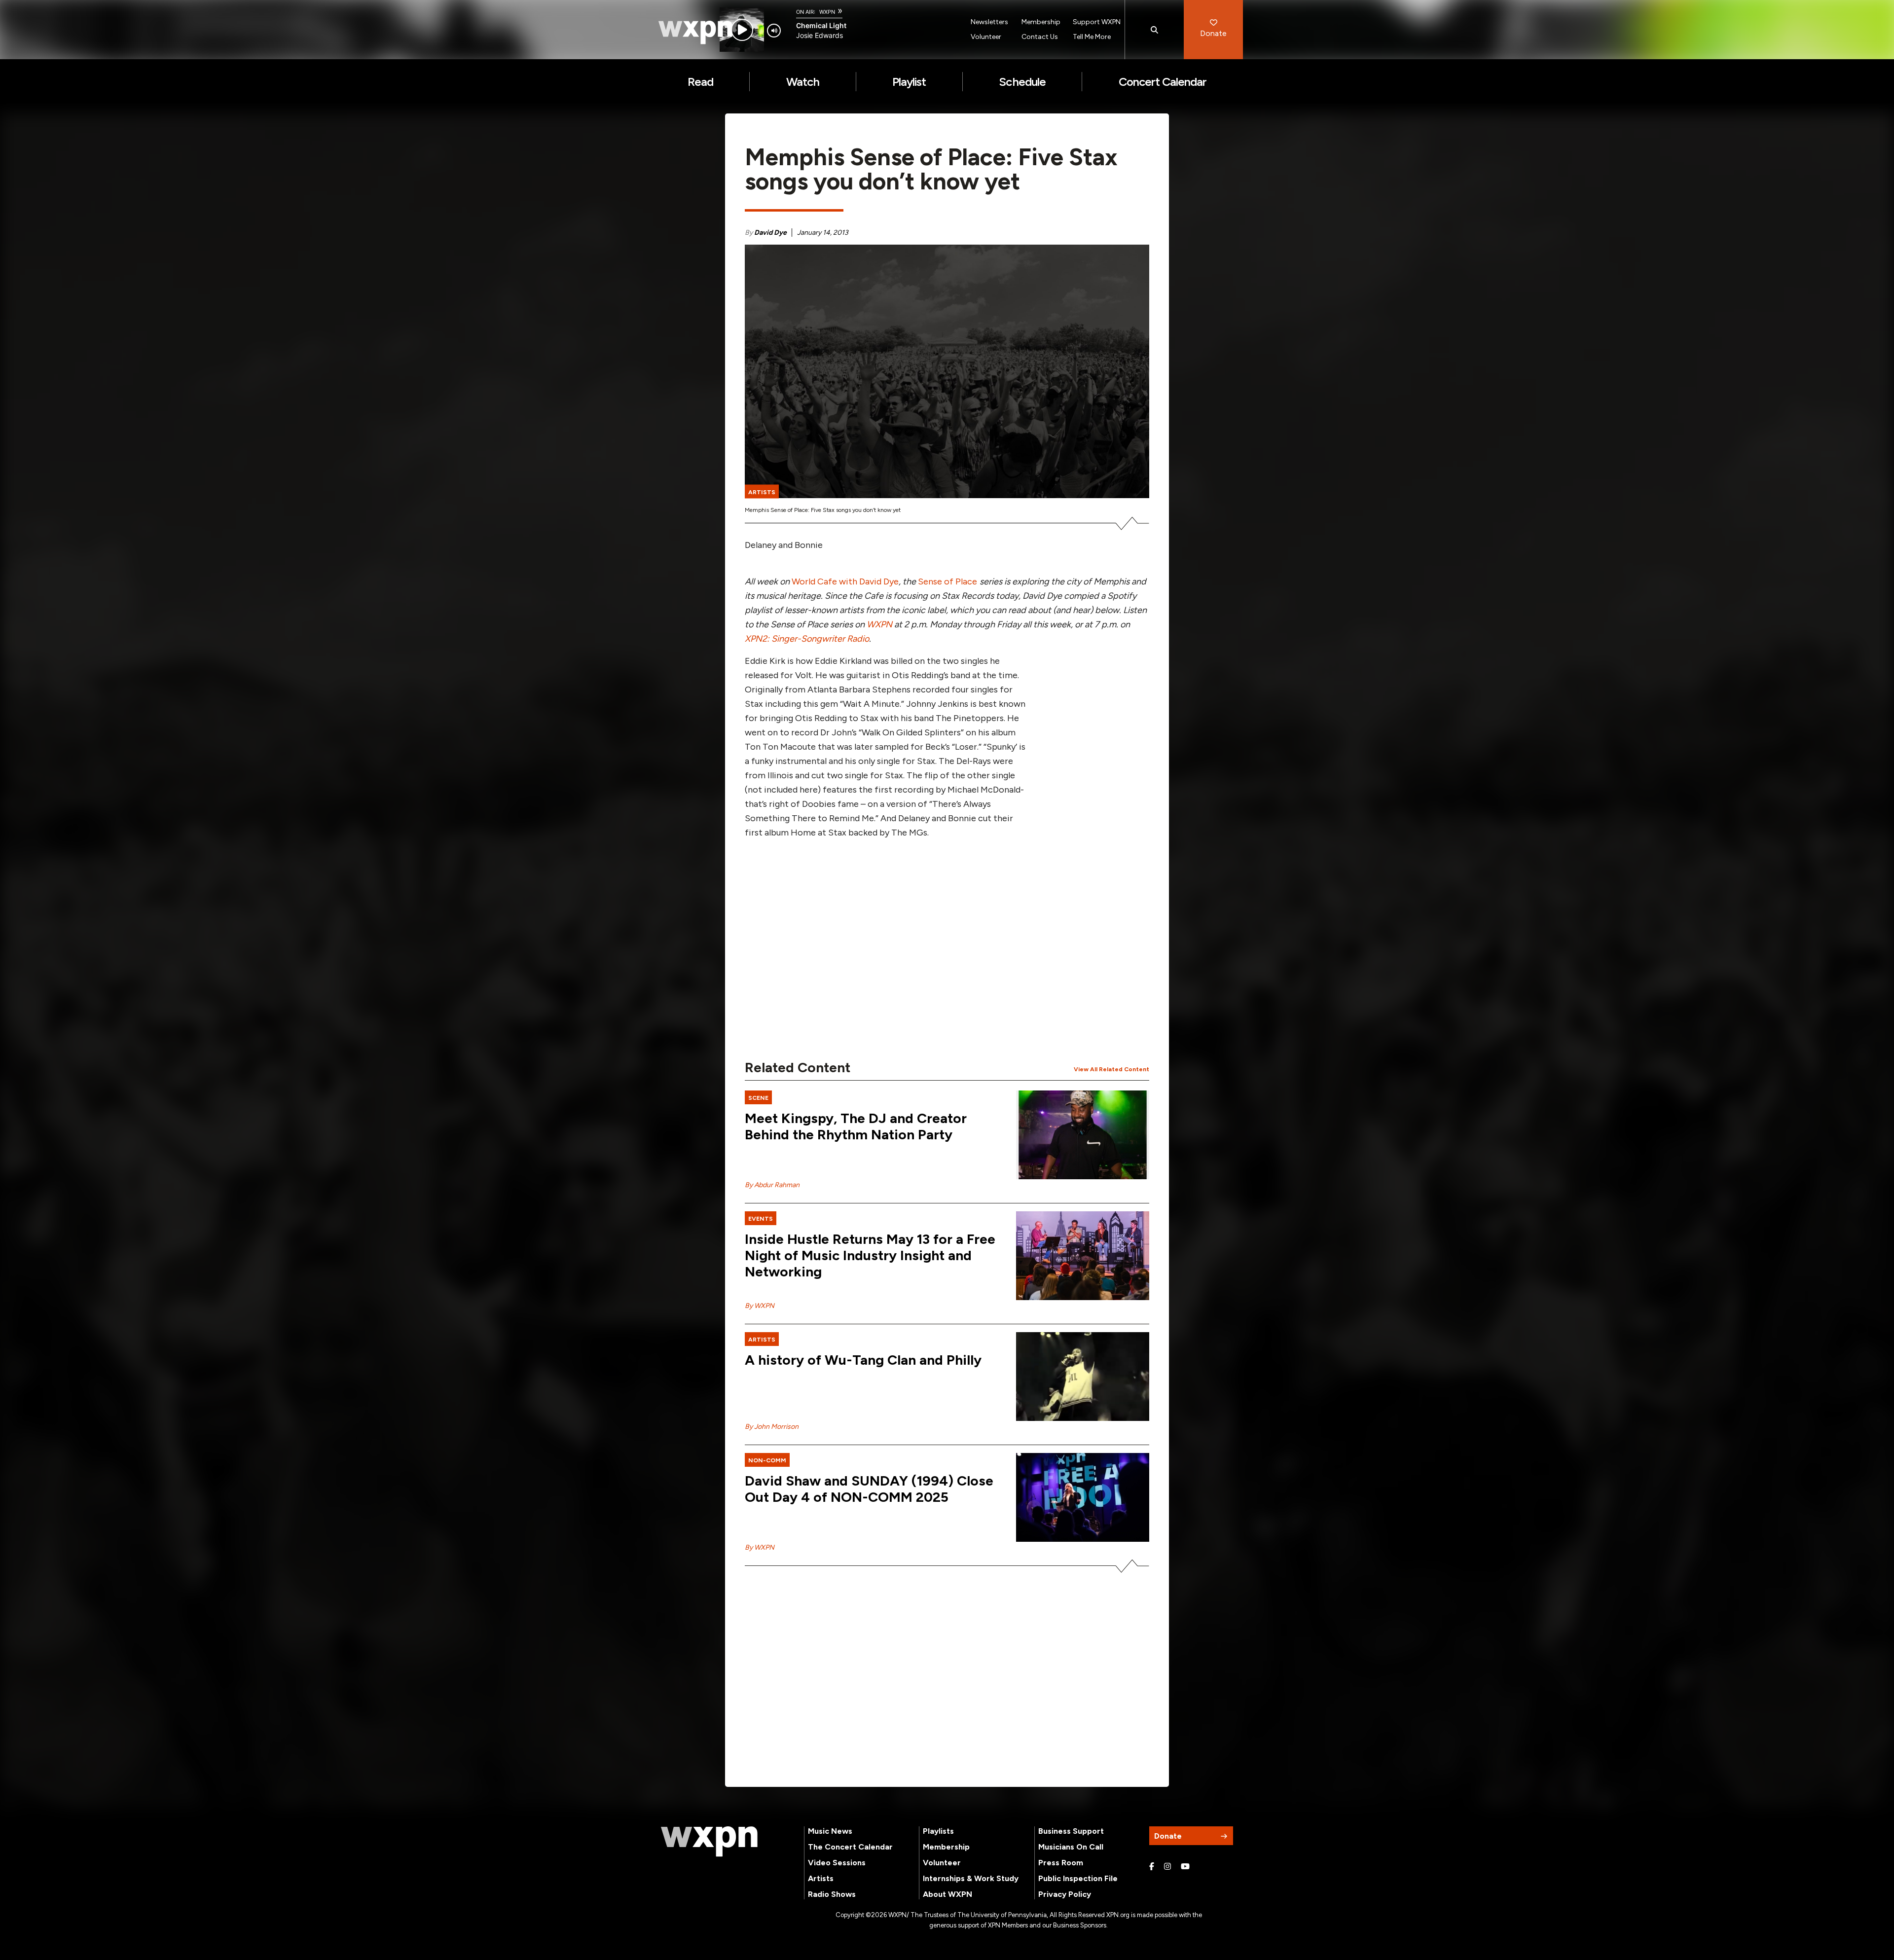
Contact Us (1040, 37)
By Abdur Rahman (772, 1185)
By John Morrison (772, 1427)
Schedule (1022, 82)
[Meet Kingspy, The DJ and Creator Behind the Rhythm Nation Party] (1083, 1135)
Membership (1041, 22)
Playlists (938, 1831)
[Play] (742, 30)
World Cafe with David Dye (845, 581)
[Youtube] (1185, 1867)
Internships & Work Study (971, 1878)
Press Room (1061, 1863)
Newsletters (989, 22)
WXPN (879, 624)
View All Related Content (1111, 1069)
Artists (821, 1878)
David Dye (770, 233)
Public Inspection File (1078, 1878)
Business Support (1071, 1831)
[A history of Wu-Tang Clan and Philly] (1083, 1377)
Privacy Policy (1065, 1894)
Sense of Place (947, 581)
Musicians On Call (1071, 1847)
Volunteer (986, 37)
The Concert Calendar (850, 1847)
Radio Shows (832, 1894)
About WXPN (947, 1894)
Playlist (909, 82)
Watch (803, 82)
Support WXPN (1097, 22)
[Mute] (774, 31)
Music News (830, 1831)
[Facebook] (1152, 1867)
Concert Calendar (1163, 82)
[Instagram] (1167, 1867)
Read (700, 82)
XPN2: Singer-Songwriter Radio (807, 639)
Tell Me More (1092, 37)
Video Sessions (837, 1863)
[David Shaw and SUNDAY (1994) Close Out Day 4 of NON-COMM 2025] (1083, 1497)
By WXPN (760, 1306)
